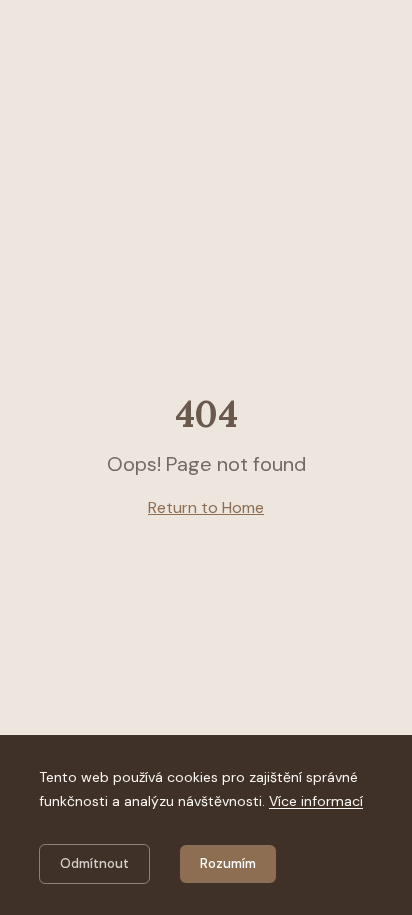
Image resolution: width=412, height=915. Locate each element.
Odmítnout (94, 863)
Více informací (316, 801)
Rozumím (228, 863)
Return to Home (206, 507)
